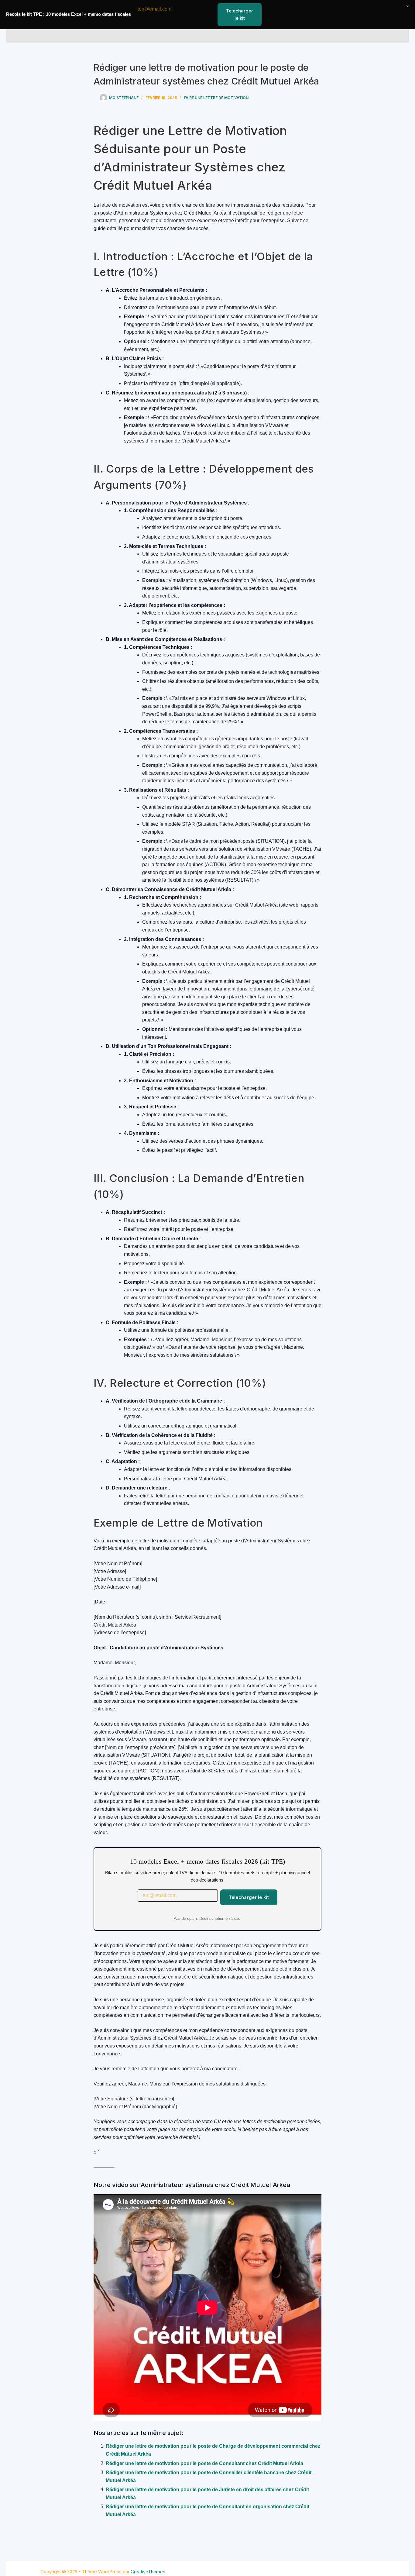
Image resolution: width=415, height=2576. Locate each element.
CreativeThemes (148, 2572)
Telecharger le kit (249, 1897)
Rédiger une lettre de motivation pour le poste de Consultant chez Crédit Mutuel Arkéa (204, 2463)
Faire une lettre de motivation (216, 98)
